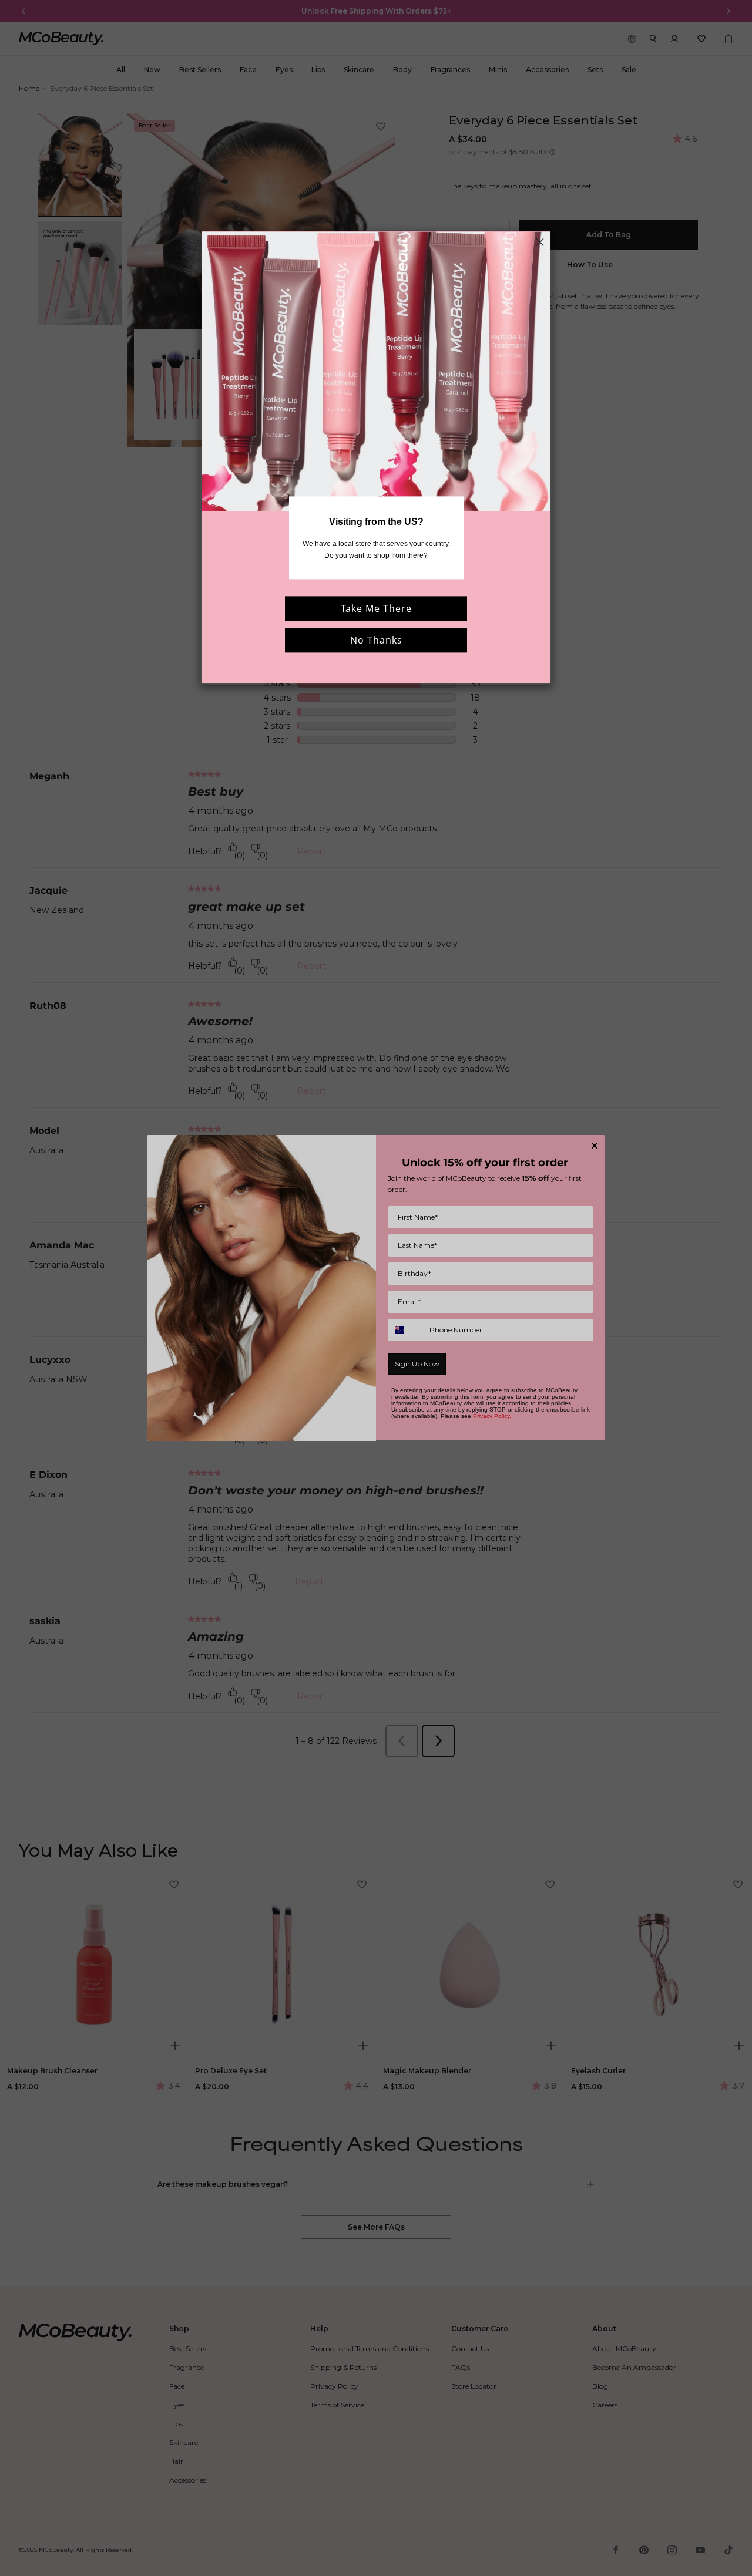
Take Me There (376, 608)
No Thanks (376, 640)
